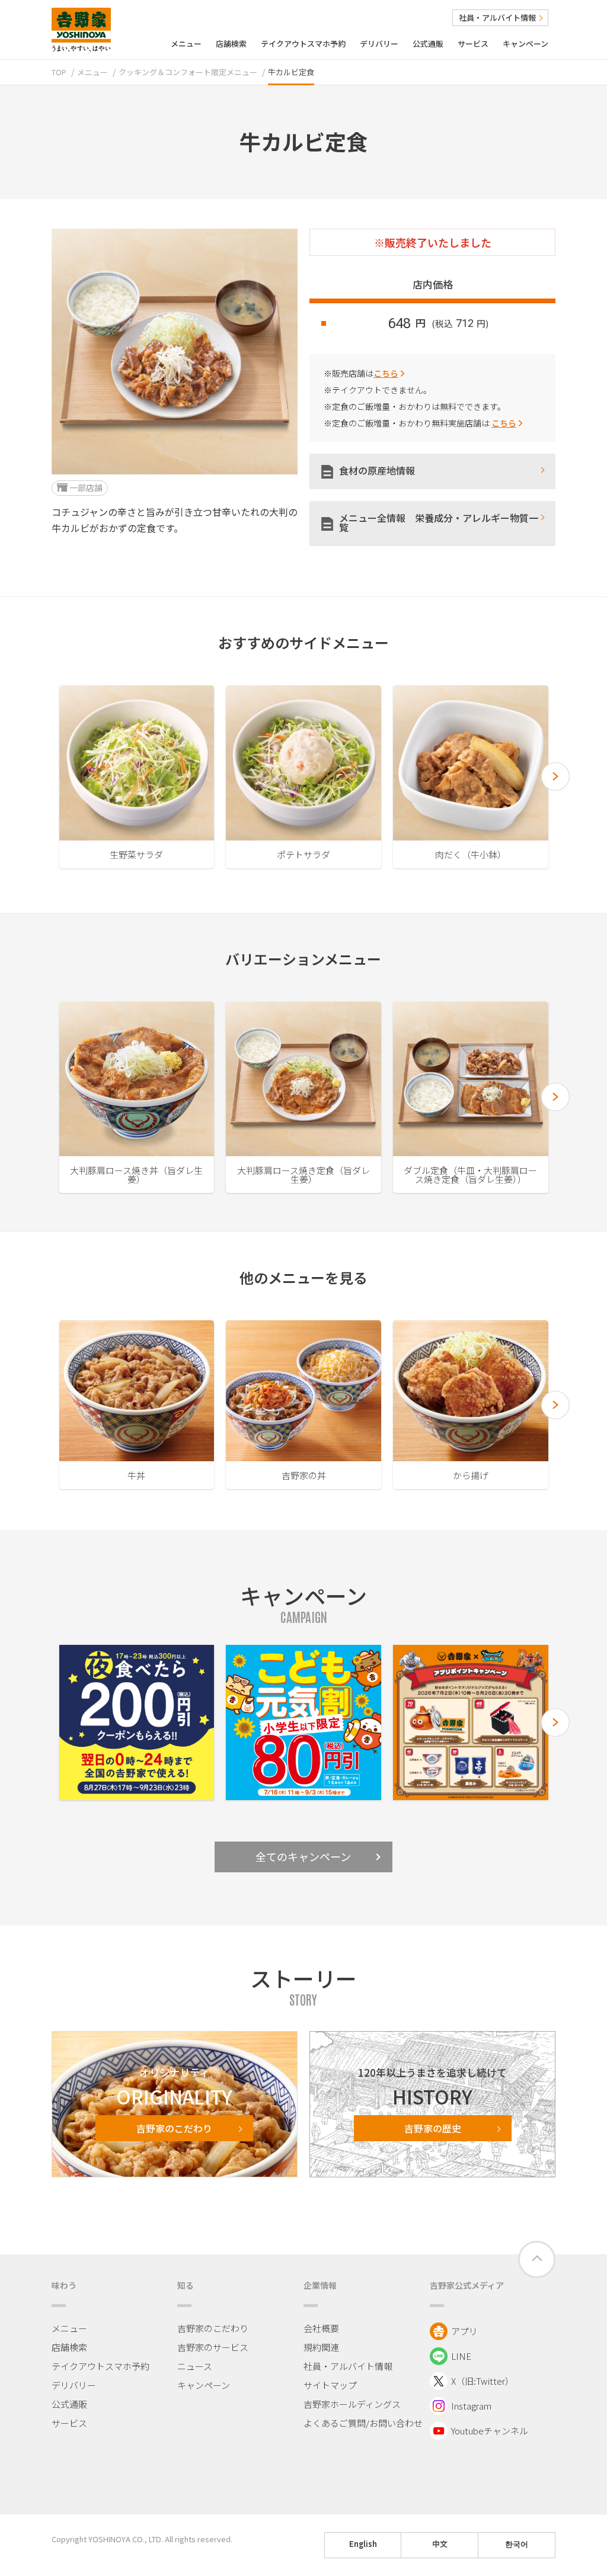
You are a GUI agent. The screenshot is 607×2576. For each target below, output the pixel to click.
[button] (555, 777)
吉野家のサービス (213, 2347)
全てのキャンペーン (303, 1856)
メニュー (186, 44)
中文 (440, 2544)
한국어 (517, 2544)
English (363, 2544)
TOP (59, 72)
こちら (386, 373)
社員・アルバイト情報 (497, 17)
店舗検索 (231, 44)
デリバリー (379, 44)
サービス (473, 44)
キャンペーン (525, 44)
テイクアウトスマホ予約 (303, 44)
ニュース (195, 2366)
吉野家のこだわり (213, 2328)
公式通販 (428, 44)
